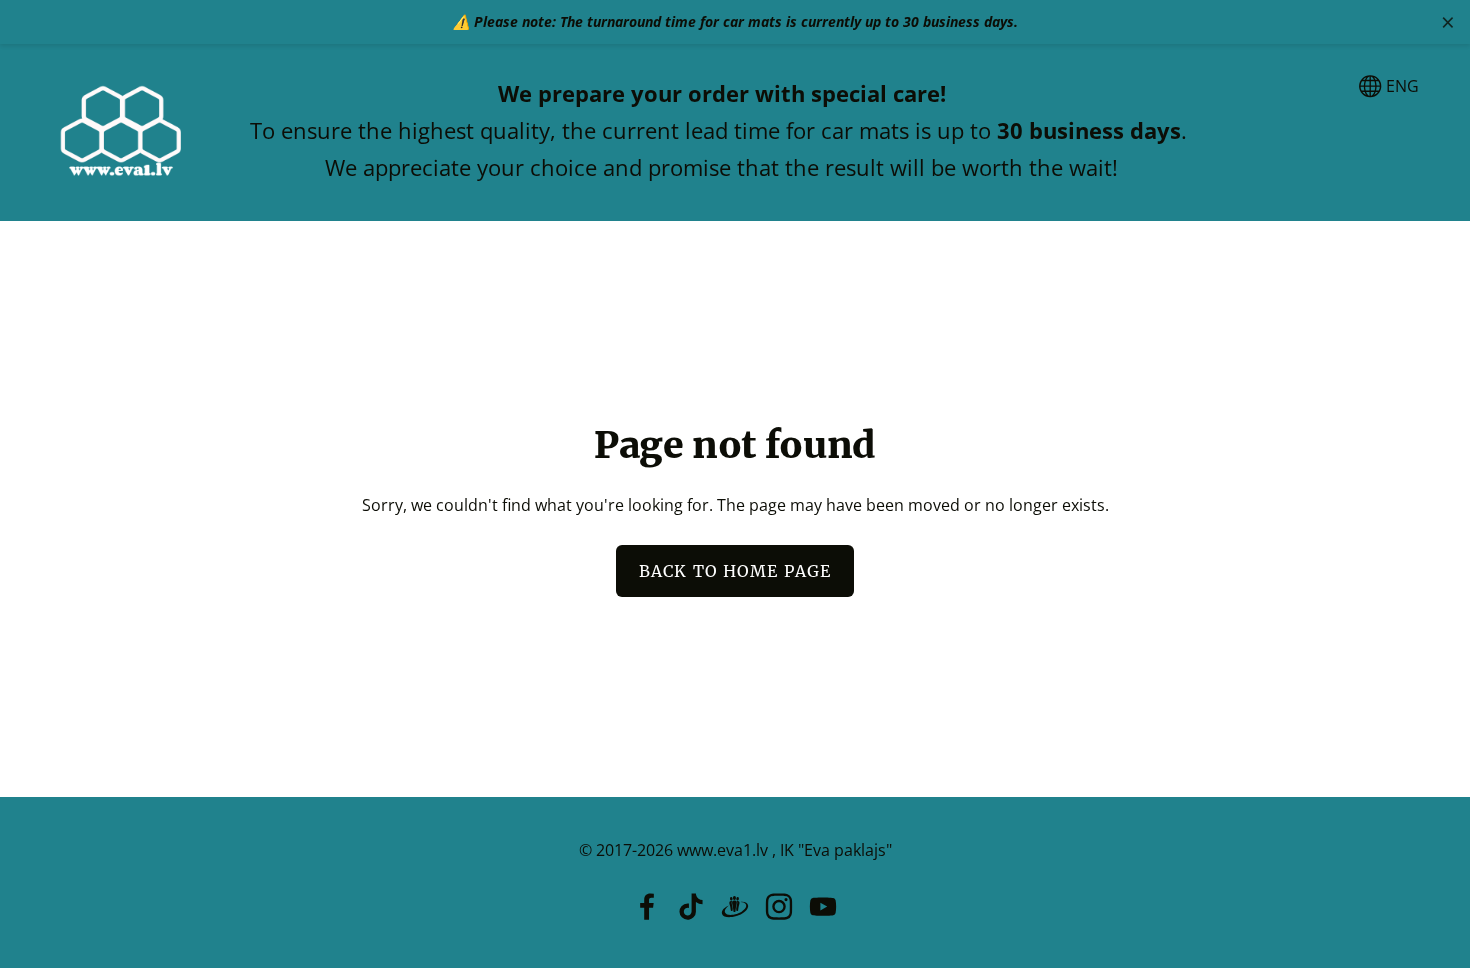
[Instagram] (779, 906)
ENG (1400, 86)
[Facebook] (647, 906)
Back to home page (735, 571)
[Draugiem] (735, 906)
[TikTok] (691, 906)
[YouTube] (823, 906)
